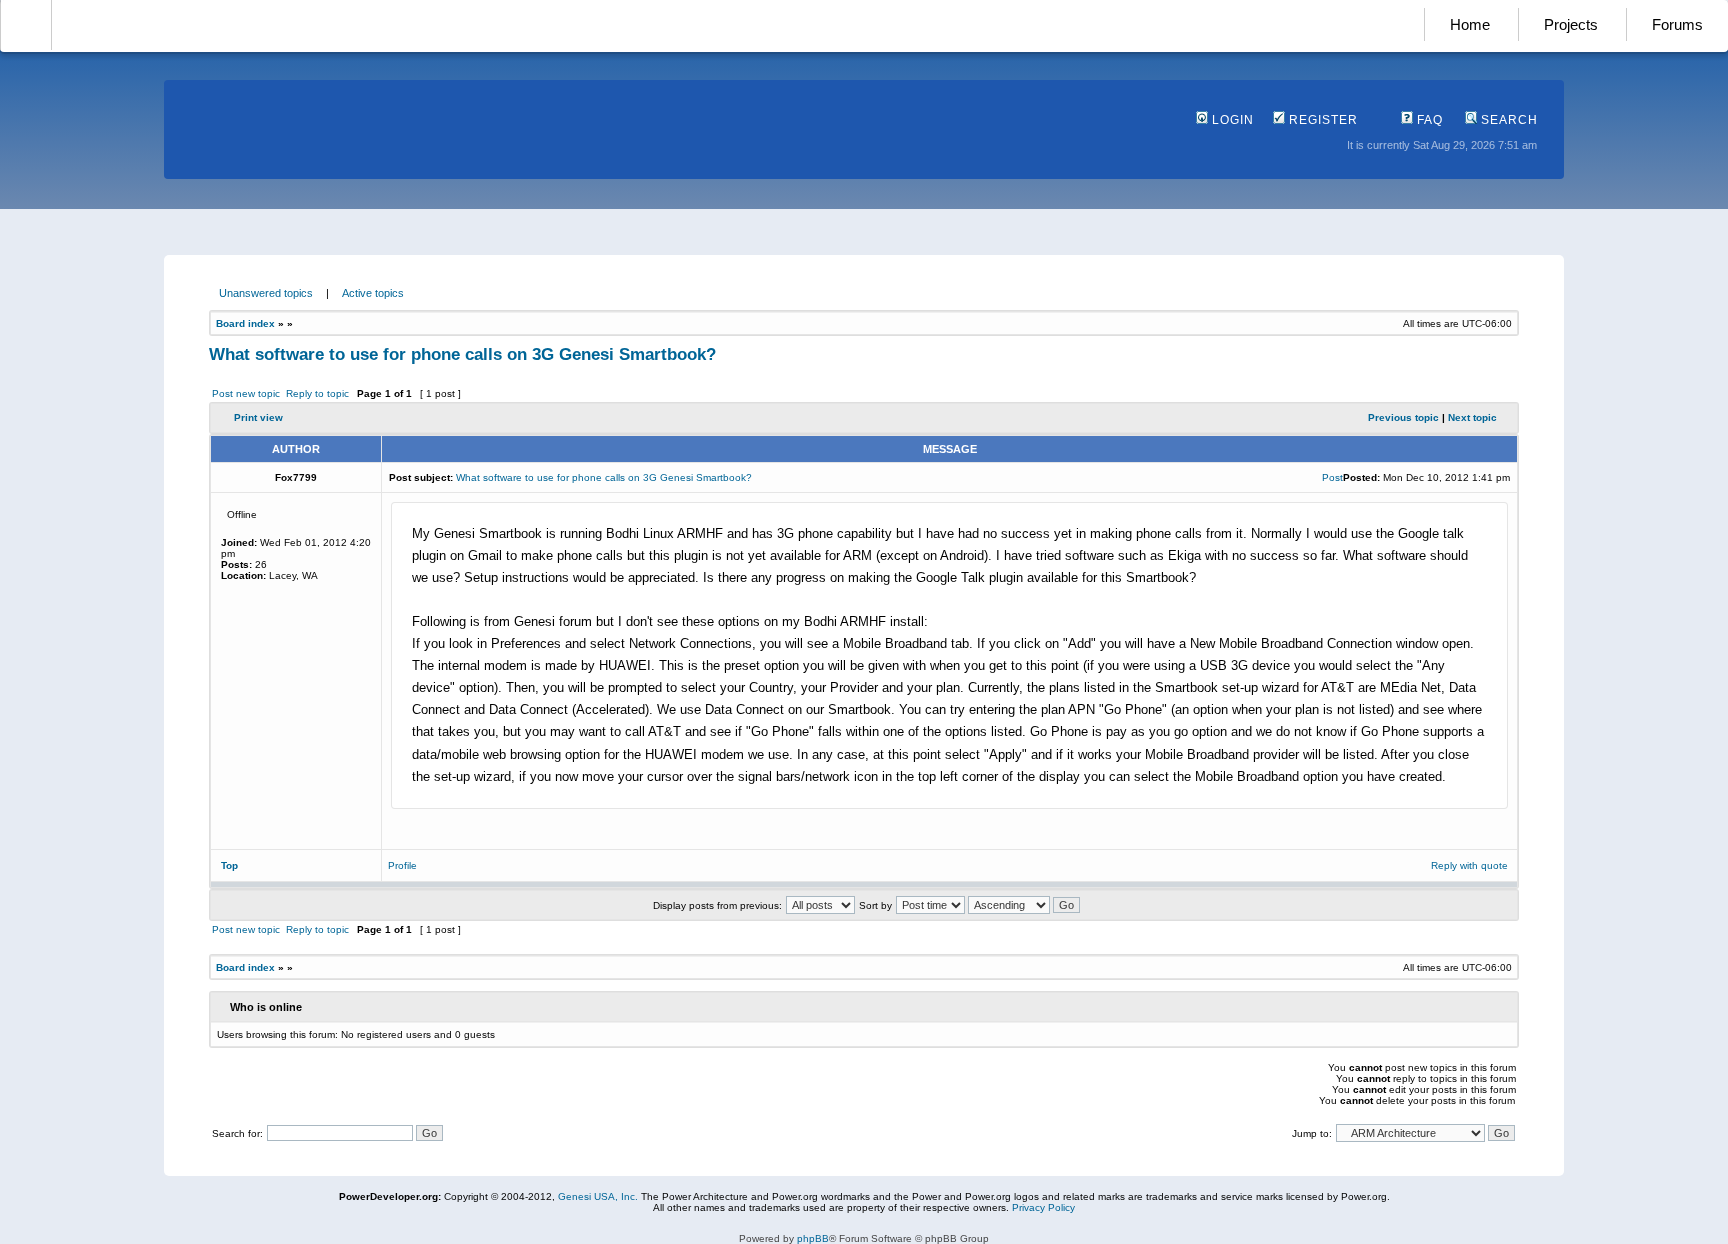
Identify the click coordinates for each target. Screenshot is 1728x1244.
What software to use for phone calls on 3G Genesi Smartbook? (462, 354)
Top (229, 865)
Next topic (1472, 417)
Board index (245, 323)
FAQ (1428, 120)
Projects (1571, 24)
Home (1470, 24)
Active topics (373, 293)
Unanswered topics (266, 293)
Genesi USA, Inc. (598, 1196)
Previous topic (1403, 417)
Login (1231, 120)
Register (1321, 120)
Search (1507, 120)
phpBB (813, 1238)
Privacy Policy (1043, 1207)
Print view (258, 417)
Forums (1677, 24)
